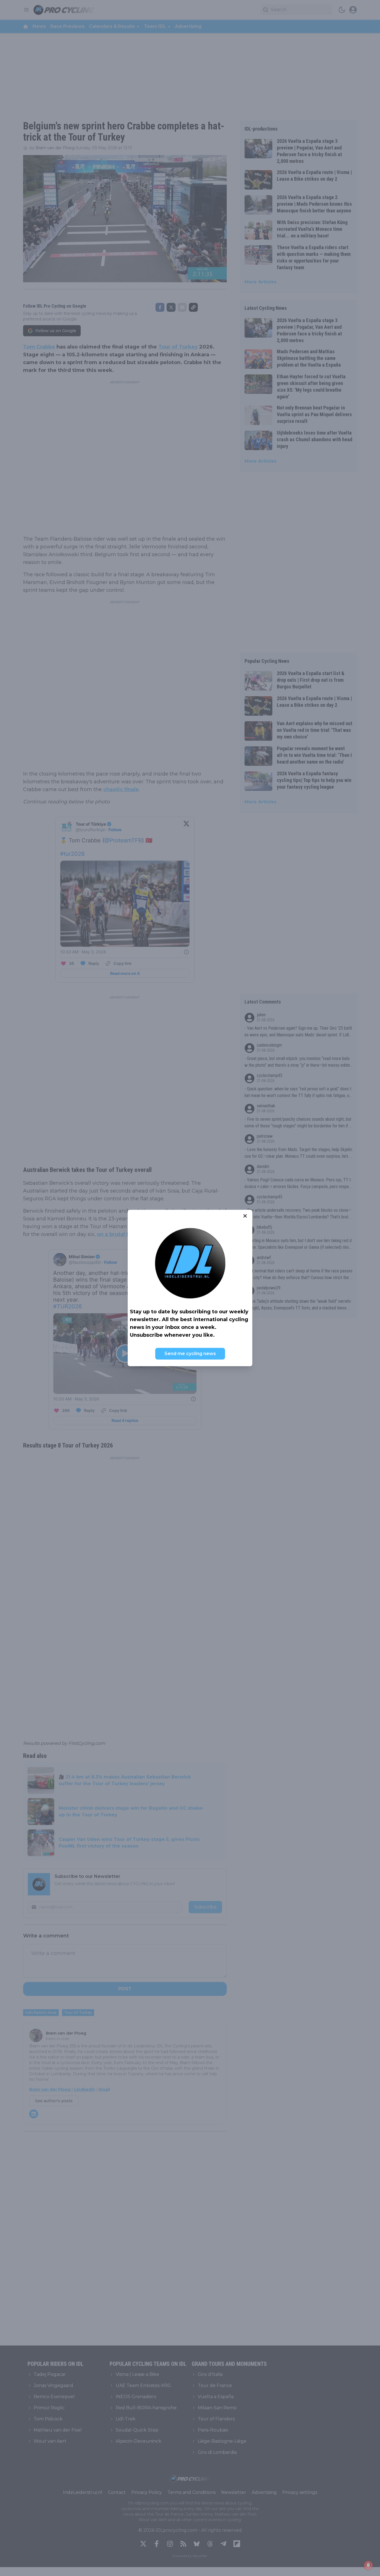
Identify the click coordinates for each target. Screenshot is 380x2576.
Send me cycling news (190, 1354)
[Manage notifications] (368, 2565)
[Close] (245, 1216)
